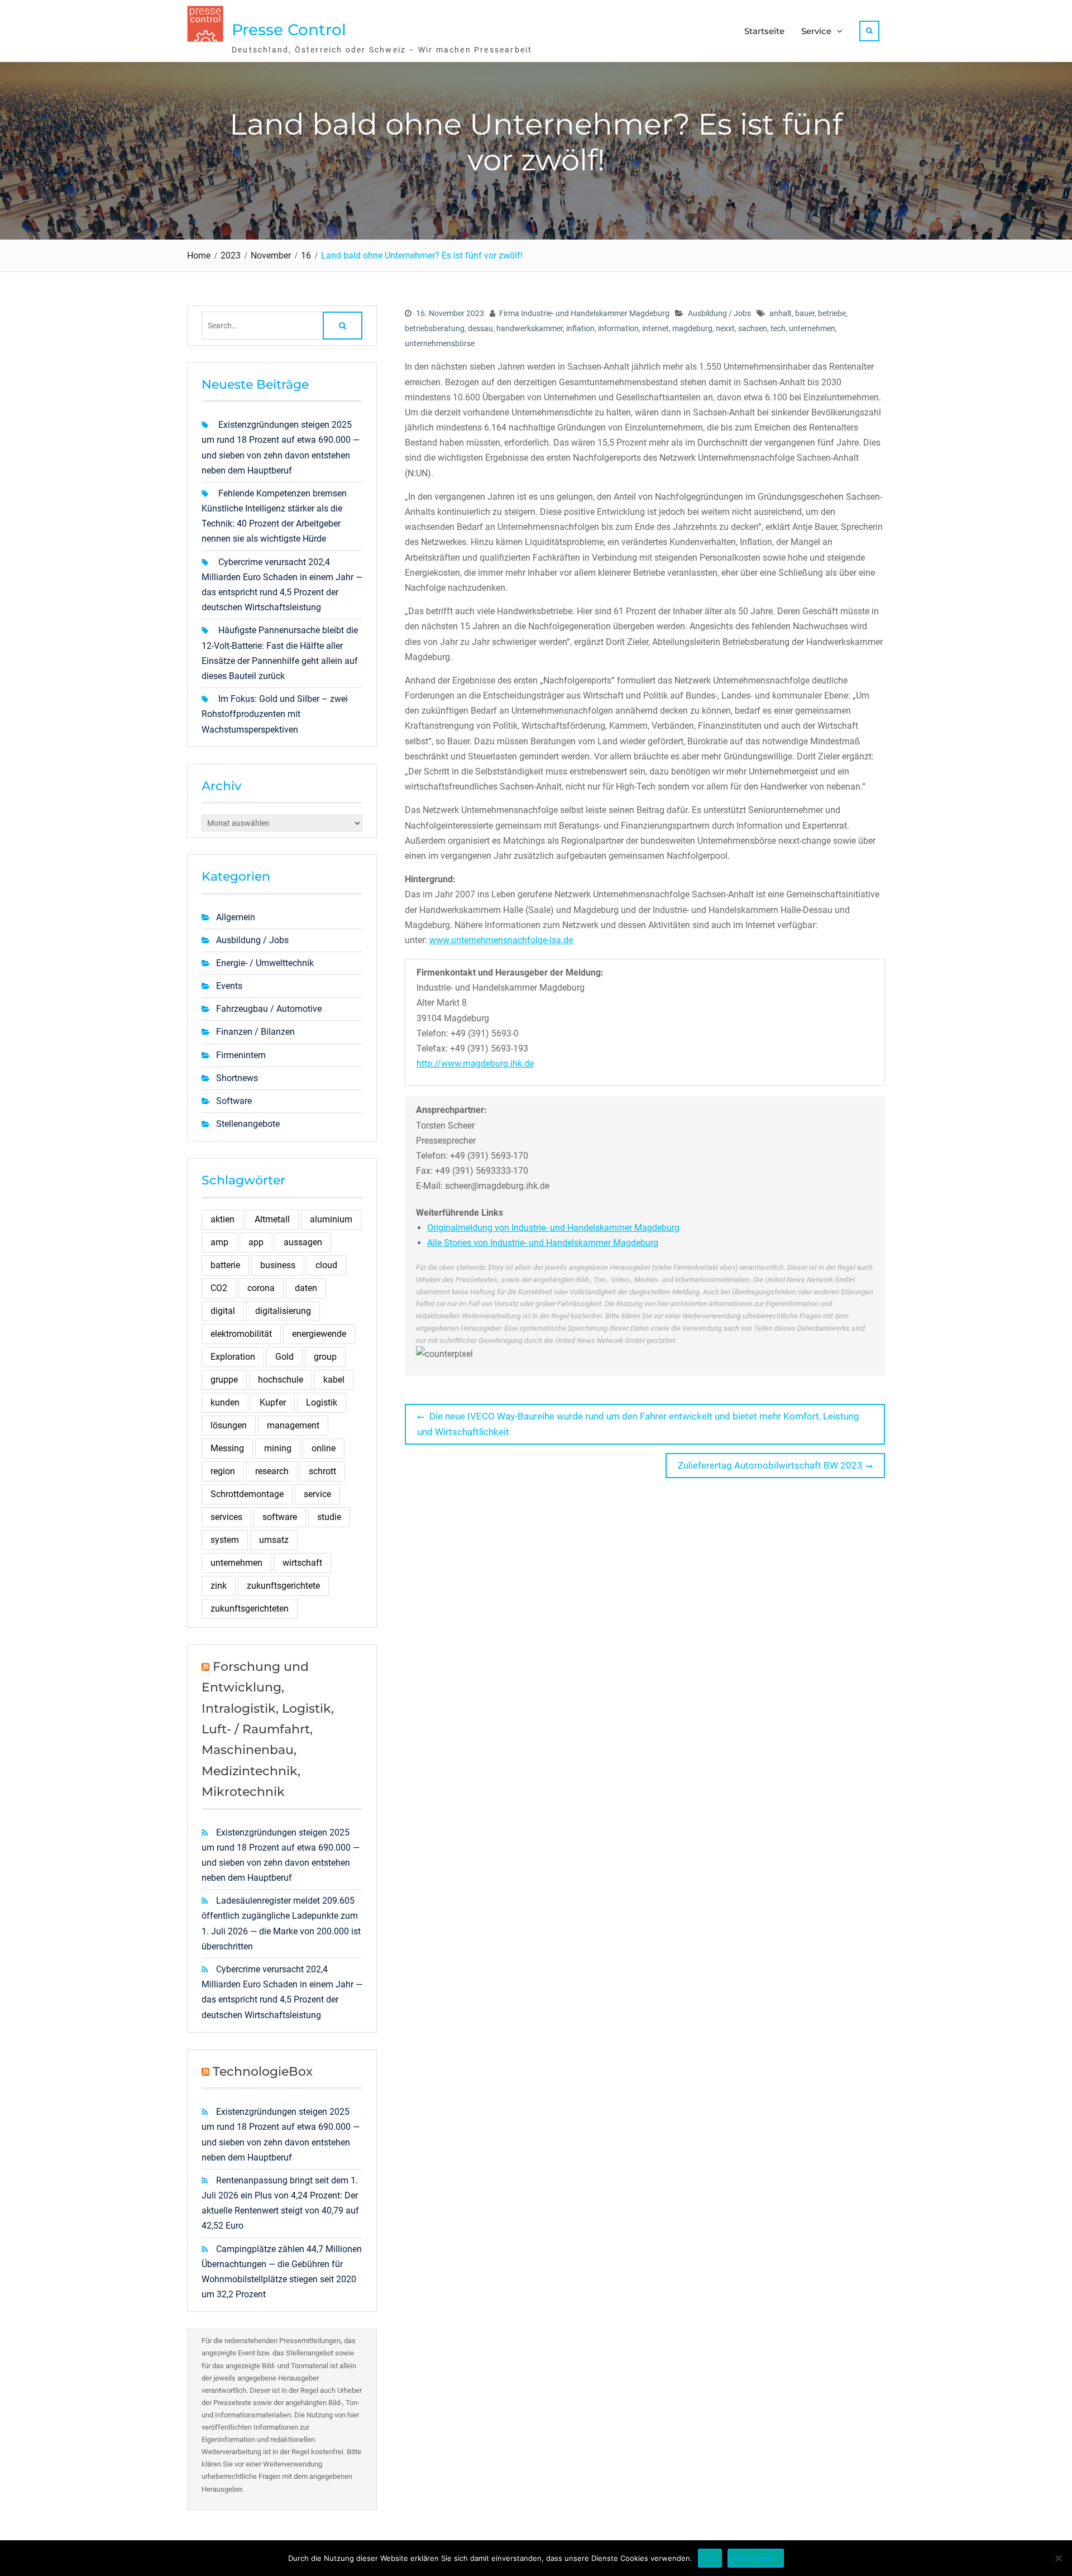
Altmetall (272, 1219)
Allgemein (236, 917)
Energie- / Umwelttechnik (265, 963)
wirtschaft (302, 1563)
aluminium (331, 1219)
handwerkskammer (530, 328)
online (324, 1448)
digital (223, 1311)
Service (816, 31)
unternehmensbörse (440, 343)
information (618, 328)
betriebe (832, 313)
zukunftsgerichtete (283, 1586)
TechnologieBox (263, 2071)
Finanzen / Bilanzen (255, 1032)
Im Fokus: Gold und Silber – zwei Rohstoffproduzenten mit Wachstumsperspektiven (275, 714)
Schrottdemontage (247, 1494)
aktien (222, 1219)
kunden (225, 1402)
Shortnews (237, 1078)
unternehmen (812, 328)
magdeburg (692, 328)
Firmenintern (241, 1055)
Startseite (764, 31)
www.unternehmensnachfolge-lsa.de (501, 940)
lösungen (229, 1425)
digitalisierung (283, 1311)
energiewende (319, 1334)
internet (655, 328)
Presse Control (289, 30)
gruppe (224, 1380)
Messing (227, 1448)
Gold (284, 1357)
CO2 (219, 1288)
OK (710, 2558)
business (278, 1265)
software (280, 1517)
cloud (326, 1265)
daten (306, 1288)
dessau (480, 328)
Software (234, 1101)
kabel (334, 1380)
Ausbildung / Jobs (719, 313)
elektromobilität (241, 1334)
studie (329, 1517)
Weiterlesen (756, 2558)
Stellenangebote (248, 1124)
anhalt (781, 313)
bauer (805, 313)
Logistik (322, 1402)
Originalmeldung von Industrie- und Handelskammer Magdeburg (553, 1228)
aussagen (303, 1242)
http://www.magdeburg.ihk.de (475, 1064)
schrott (322, 1471)
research (272, 1471)
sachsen (753, 328)
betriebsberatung (435, 328)
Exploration (233, 1357)
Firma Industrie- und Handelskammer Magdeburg (584, 313)
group (325, 1357)
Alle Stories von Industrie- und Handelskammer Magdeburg (543, 1243)
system (225, 1540)
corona (261, 1288)
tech (778, 328)
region (223, 1471)
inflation (580, 328)
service (317, 1494)
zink (219, 1586)
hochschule (281, 1380)
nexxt (725, 328)
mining (278, 1448)
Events (229, 986)
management (293, 1425)
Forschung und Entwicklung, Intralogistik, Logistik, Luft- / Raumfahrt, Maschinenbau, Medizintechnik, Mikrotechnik (268, 1729)
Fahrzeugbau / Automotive (269, 1009)
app (256, 1242)
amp (219, 1242)
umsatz (274, 1540)
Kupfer (273, 1402)
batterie (225, 1265)
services (226, 1517)
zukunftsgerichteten (250, 1609)
